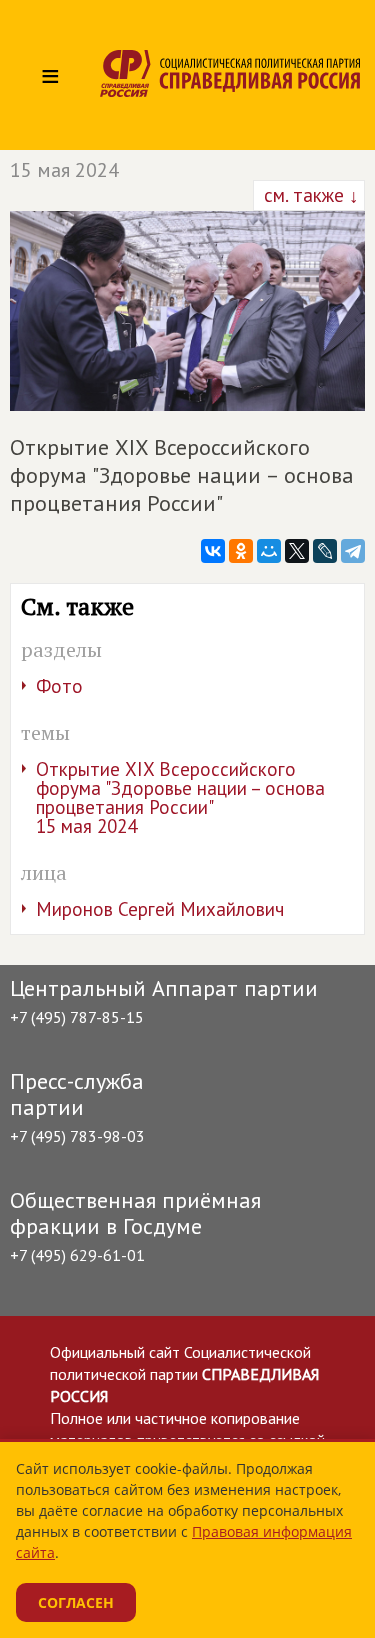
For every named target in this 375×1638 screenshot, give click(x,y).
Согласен (76, 1602)
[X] (297, 551)
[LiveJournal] (325, 551)
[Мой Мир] (269, 551)
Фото (59, 686)
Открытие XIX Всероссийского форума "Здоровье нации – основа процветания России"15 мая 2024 (180, 797)
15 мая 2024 (64, 170)
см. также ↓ (309, 195)
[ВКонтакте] (213, 551)
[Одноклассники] (241, 551)
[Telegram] (353, 551)
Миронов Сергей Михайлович (160, 909)
